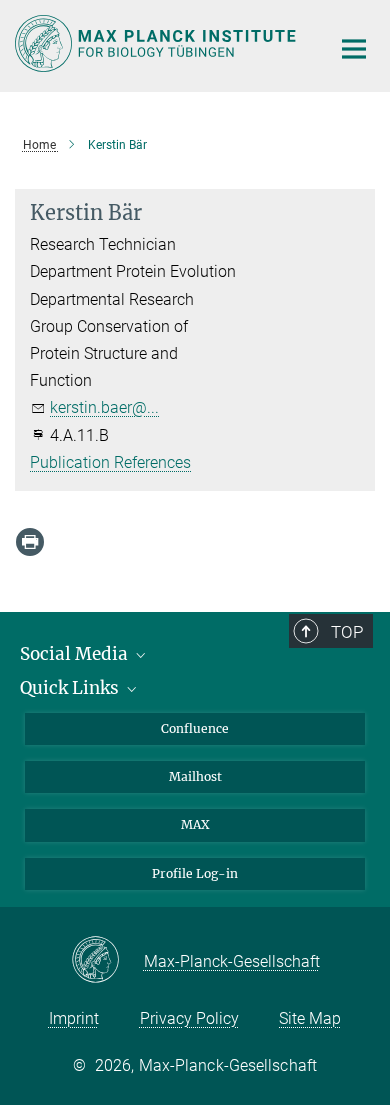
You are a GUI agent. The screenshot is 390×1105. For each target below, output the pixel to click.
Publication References (110, 462)
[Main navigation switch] (354, 49)
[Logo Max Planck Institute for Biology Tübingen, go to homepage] (157, 43)
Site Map (310, 1018)
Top (347, 632)
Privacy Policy (189, 1018)
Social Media (76, 654)
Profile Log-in (195, 873)
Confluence (195, 728)
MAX (195, 824)
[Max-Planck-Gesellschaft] (107, 961)
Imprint (74, 1018)
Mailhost (195, 776)
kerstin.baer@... (104, 407)
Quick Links (71, 688)
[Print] (30, 542)
